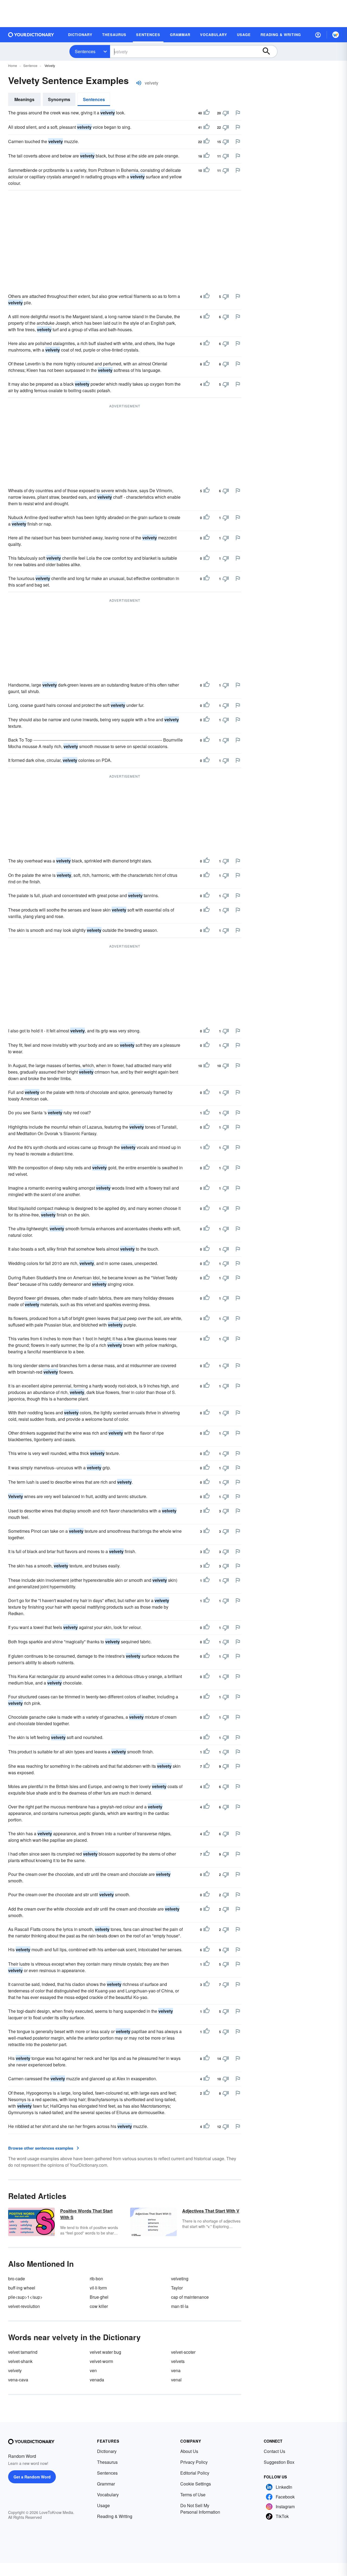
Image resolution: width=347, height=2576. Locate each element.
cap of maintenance (190, 2297)
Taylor (177, 2288)
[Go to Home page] (31, 35)
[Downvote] (226, 113)
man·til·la (180, 2306)
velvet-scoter (183, 2352)
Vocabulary (108, 2495)
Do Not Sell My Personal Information (200, 2509)
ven (93, 2370)
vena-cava (18, 2380)
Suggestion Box (279, 2462)
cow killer (99, 2306)
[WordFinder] (336, 35)
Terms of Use (193, 2495)
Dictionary (107, 2451)
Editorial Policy (195, 2473)
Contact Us (274, 2451)
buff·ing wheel (22, 2288)
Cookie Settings (196, 2484)
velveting (180, 2279)
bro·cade (17, 2279)
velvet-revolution (24, 2306)
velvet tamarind (23, 2352)
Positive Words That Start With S (86, 2214)
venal (176, 2380)
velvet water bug (105, 2352)
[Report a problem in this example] (238, 113)
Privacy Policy (194, 2462)
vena (176, 2370)
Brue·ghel (99, 2297)
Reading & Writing (115, 2516)
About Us (189, 2451)
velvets (178, 2361)
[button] (318, 35)
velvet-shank (20, 2361)
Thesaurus (107, 2462)
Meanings (24, 99)
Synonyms (59, 99)
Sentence (30, 65)
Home (13, 65)
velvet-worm (101, 2361)
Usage (103, 2505)
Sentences (85, 51)
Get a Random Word (32, 2477)
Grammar (106, 2484)
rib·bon (96, 2279)
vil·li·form (98, 2288)
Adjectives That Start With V (211, 2211)
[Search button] (269, 51)
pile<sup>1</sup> (25, 2297)
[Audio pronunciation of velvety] (139, 83)
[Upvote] (207, 113)
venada (97, 2380)
